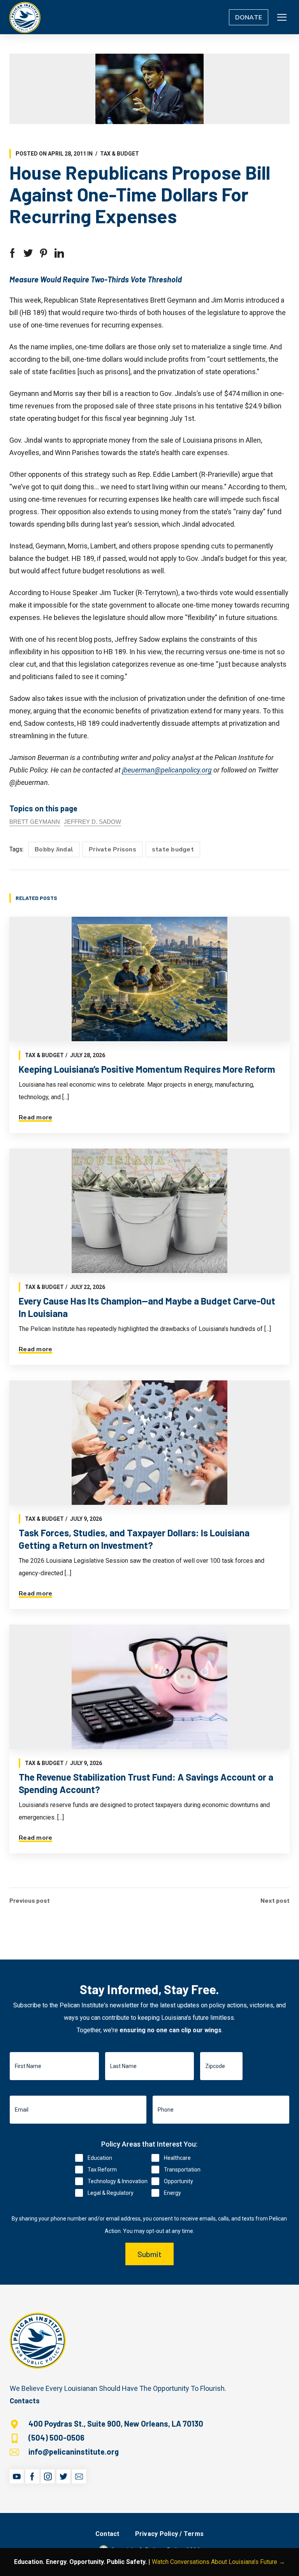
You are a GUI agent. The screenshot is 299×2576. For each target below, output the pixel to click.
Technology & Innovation (118, 2181)
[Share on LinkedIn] (59, 253)
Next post (275, 1900)
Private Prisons (113, 849)
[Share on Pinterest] (44, 253)
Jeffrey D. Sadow (92, 822)
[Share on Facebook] (12, 253)
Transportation (182, 2170)
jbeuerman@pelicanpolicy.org (167, 770)
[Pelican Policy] (25, 17)
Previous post (30, 1900)
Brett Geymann (35, 822)
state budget (173, 849)
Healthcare (177, 2158)
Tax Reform (102, 2170)
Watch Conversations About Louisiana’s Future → (218, 2562)
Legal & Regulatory (111, 2193)
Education (100, 2158)
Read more (35, 1117)
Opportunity (179, 2181)
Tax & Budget (120, 154)
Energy (172, 2193)
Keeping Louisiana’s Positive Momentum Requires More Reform (147, 1069)
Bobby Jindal (54, 849)
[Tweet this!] (28, 253)
